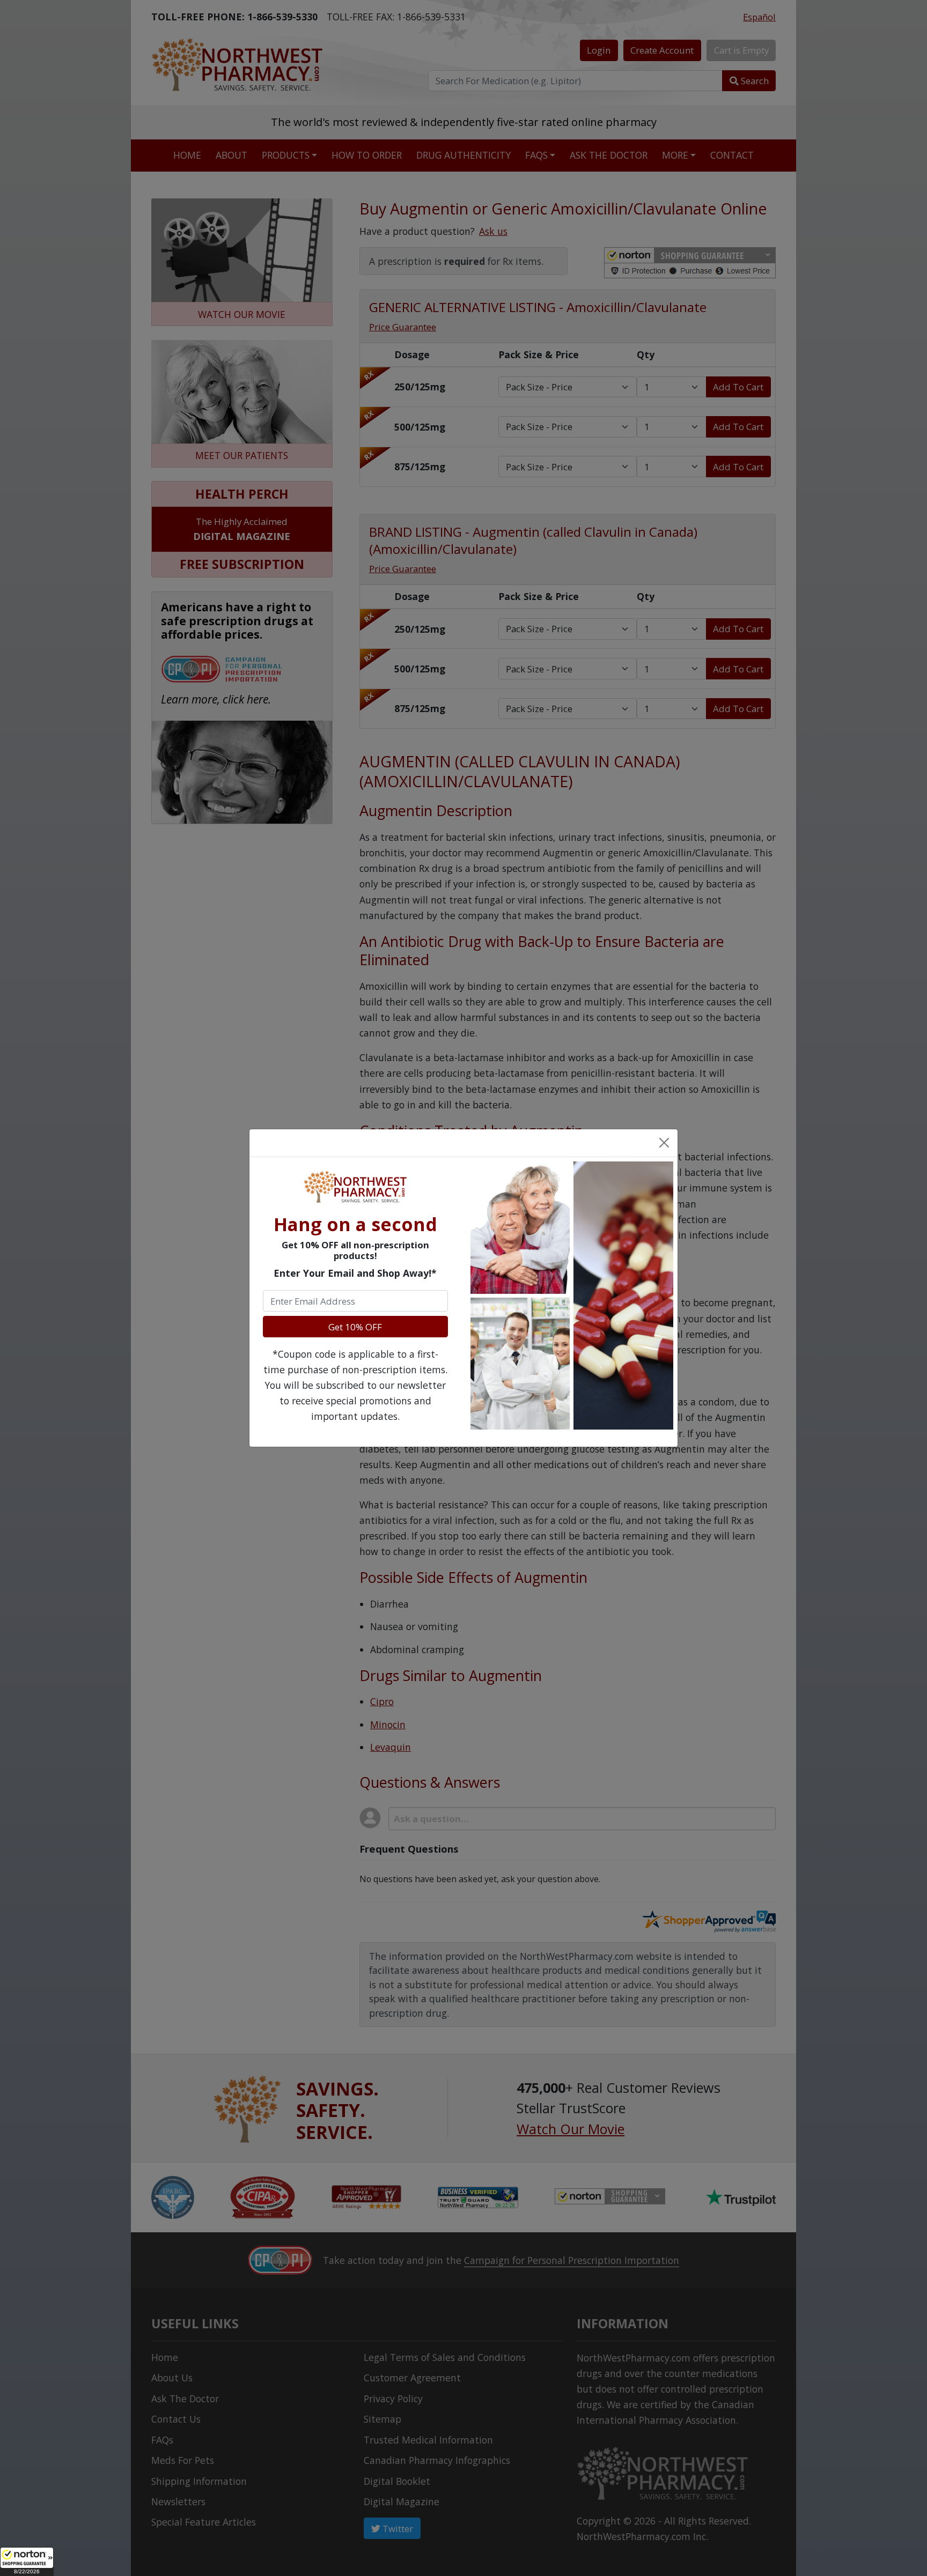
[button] (27, 2562)
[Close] (664, 1143)
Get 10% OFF (355, 1327)
